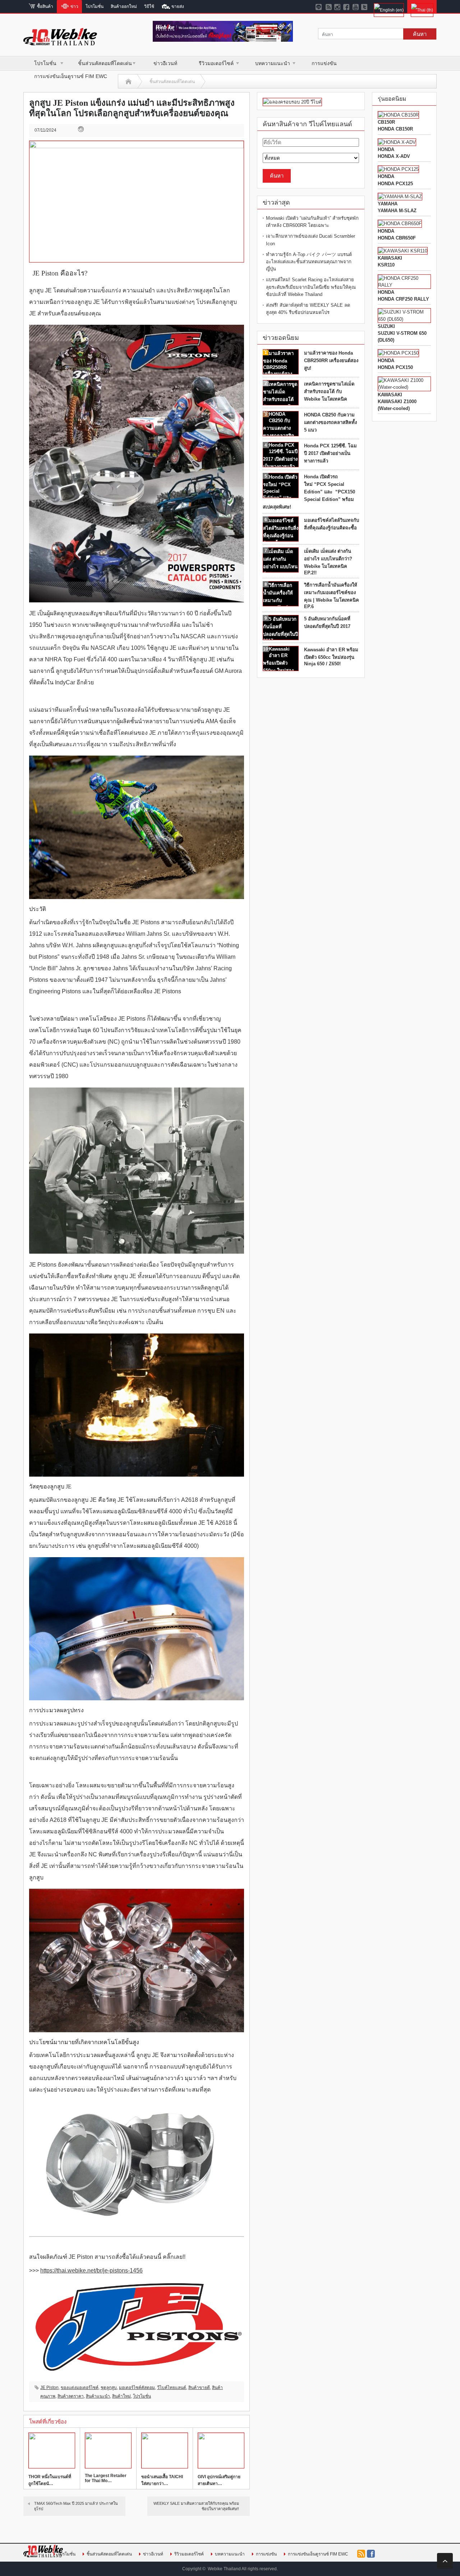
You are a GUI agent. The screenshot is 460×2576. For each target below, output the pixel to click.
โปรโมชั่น (45, 63)
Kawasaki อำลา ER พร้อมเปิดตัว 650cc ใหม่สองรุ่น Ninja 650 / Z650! (331, 657)
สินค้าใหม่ (121, 2396)
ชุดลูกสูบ (109, 2388)
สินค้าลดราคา (71, 2396)
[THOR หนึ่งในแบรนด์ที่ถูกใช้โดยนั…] (52, 2450)
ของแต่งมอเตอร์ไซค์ (80, 2388)
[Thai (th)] (422, 6)
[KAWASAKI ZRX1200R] (403, 251)
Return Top (445, 2561)
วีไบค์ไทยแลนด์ (172, 2388)
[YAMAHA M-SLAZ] (400, 197)
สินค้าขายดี (199, 2388)
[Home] (128, 82)
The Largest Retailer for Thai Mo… (106, 2478)
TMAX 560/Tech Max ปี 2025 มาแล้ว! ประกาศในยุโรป (76, 2506)
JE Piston (49, 2388)
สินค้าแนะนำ (98, 2396)
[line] (320, 6)
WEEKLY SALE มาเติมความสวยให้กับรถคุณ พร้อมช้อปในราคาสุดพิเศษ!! (196, 2506)
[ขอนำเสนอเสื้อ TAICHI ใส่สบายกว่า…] (165, 2450)
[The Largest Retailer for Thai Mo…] (108, 2450)
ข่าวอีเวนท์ (165, 63)
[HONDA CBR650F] (400, 224)
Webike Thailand (224, 2569)
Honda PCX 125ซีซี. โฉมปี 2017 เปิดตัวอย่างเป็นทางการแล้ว (330, 453)
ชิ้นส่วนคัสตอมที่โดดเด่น (105, 63)
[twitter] (365, 6)
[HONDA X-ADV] (397, 142)
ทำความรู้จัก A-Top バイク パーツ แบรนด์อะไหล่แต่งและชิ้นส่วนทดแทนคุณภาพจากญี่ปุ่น (309, 262)
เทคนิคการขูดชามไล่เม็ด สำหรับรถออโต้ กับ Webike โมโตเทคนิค (329, 391)
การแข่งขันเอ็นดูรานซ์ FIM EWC (71, 76)
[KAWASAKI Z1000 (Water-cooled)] (404, 387)
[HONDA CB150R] (398, 115)
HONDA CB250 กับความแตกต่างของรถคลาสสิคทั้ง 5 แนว (330, 422)
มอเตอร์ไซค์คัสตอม (137, 2388)
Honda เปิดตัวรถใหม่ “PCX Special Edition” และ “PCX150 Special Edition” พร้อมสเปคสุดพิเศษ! (309, 492)
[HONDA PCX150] (398, 353)
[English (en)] (389, 6)
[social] (329, 6)
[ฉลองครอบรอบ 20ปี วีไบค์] (292, 102)
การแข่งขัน (324, 63)
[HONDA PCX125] (398, 169)
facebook (371, 2554)
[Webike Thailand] (60, 42)
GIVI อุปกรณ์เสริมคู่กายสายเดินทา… (219, 2480)
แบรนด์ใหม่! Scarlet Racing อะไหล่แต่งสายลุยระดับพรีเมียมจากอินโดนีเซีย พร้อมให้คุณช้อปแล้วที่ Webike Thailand (311, 287)
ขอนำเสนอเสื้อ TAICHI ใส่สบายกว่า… (162, 2480)
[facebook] (347, 6)
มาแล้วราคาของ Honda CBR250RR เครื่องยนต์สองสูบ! (331, 361)
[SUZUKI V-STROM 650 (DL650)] (404, 319)
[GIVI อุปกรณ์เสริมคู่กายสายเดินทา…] (221, 2450)
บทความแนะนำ (273, 63)
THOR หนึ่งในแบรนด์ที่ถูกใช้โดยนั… (50, 2480)
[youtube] (356, 6)
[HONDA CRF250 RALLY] (404, 285)
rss (361, 2554)
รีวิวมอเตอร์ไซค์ (216, 63)
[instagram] (338, 6)
